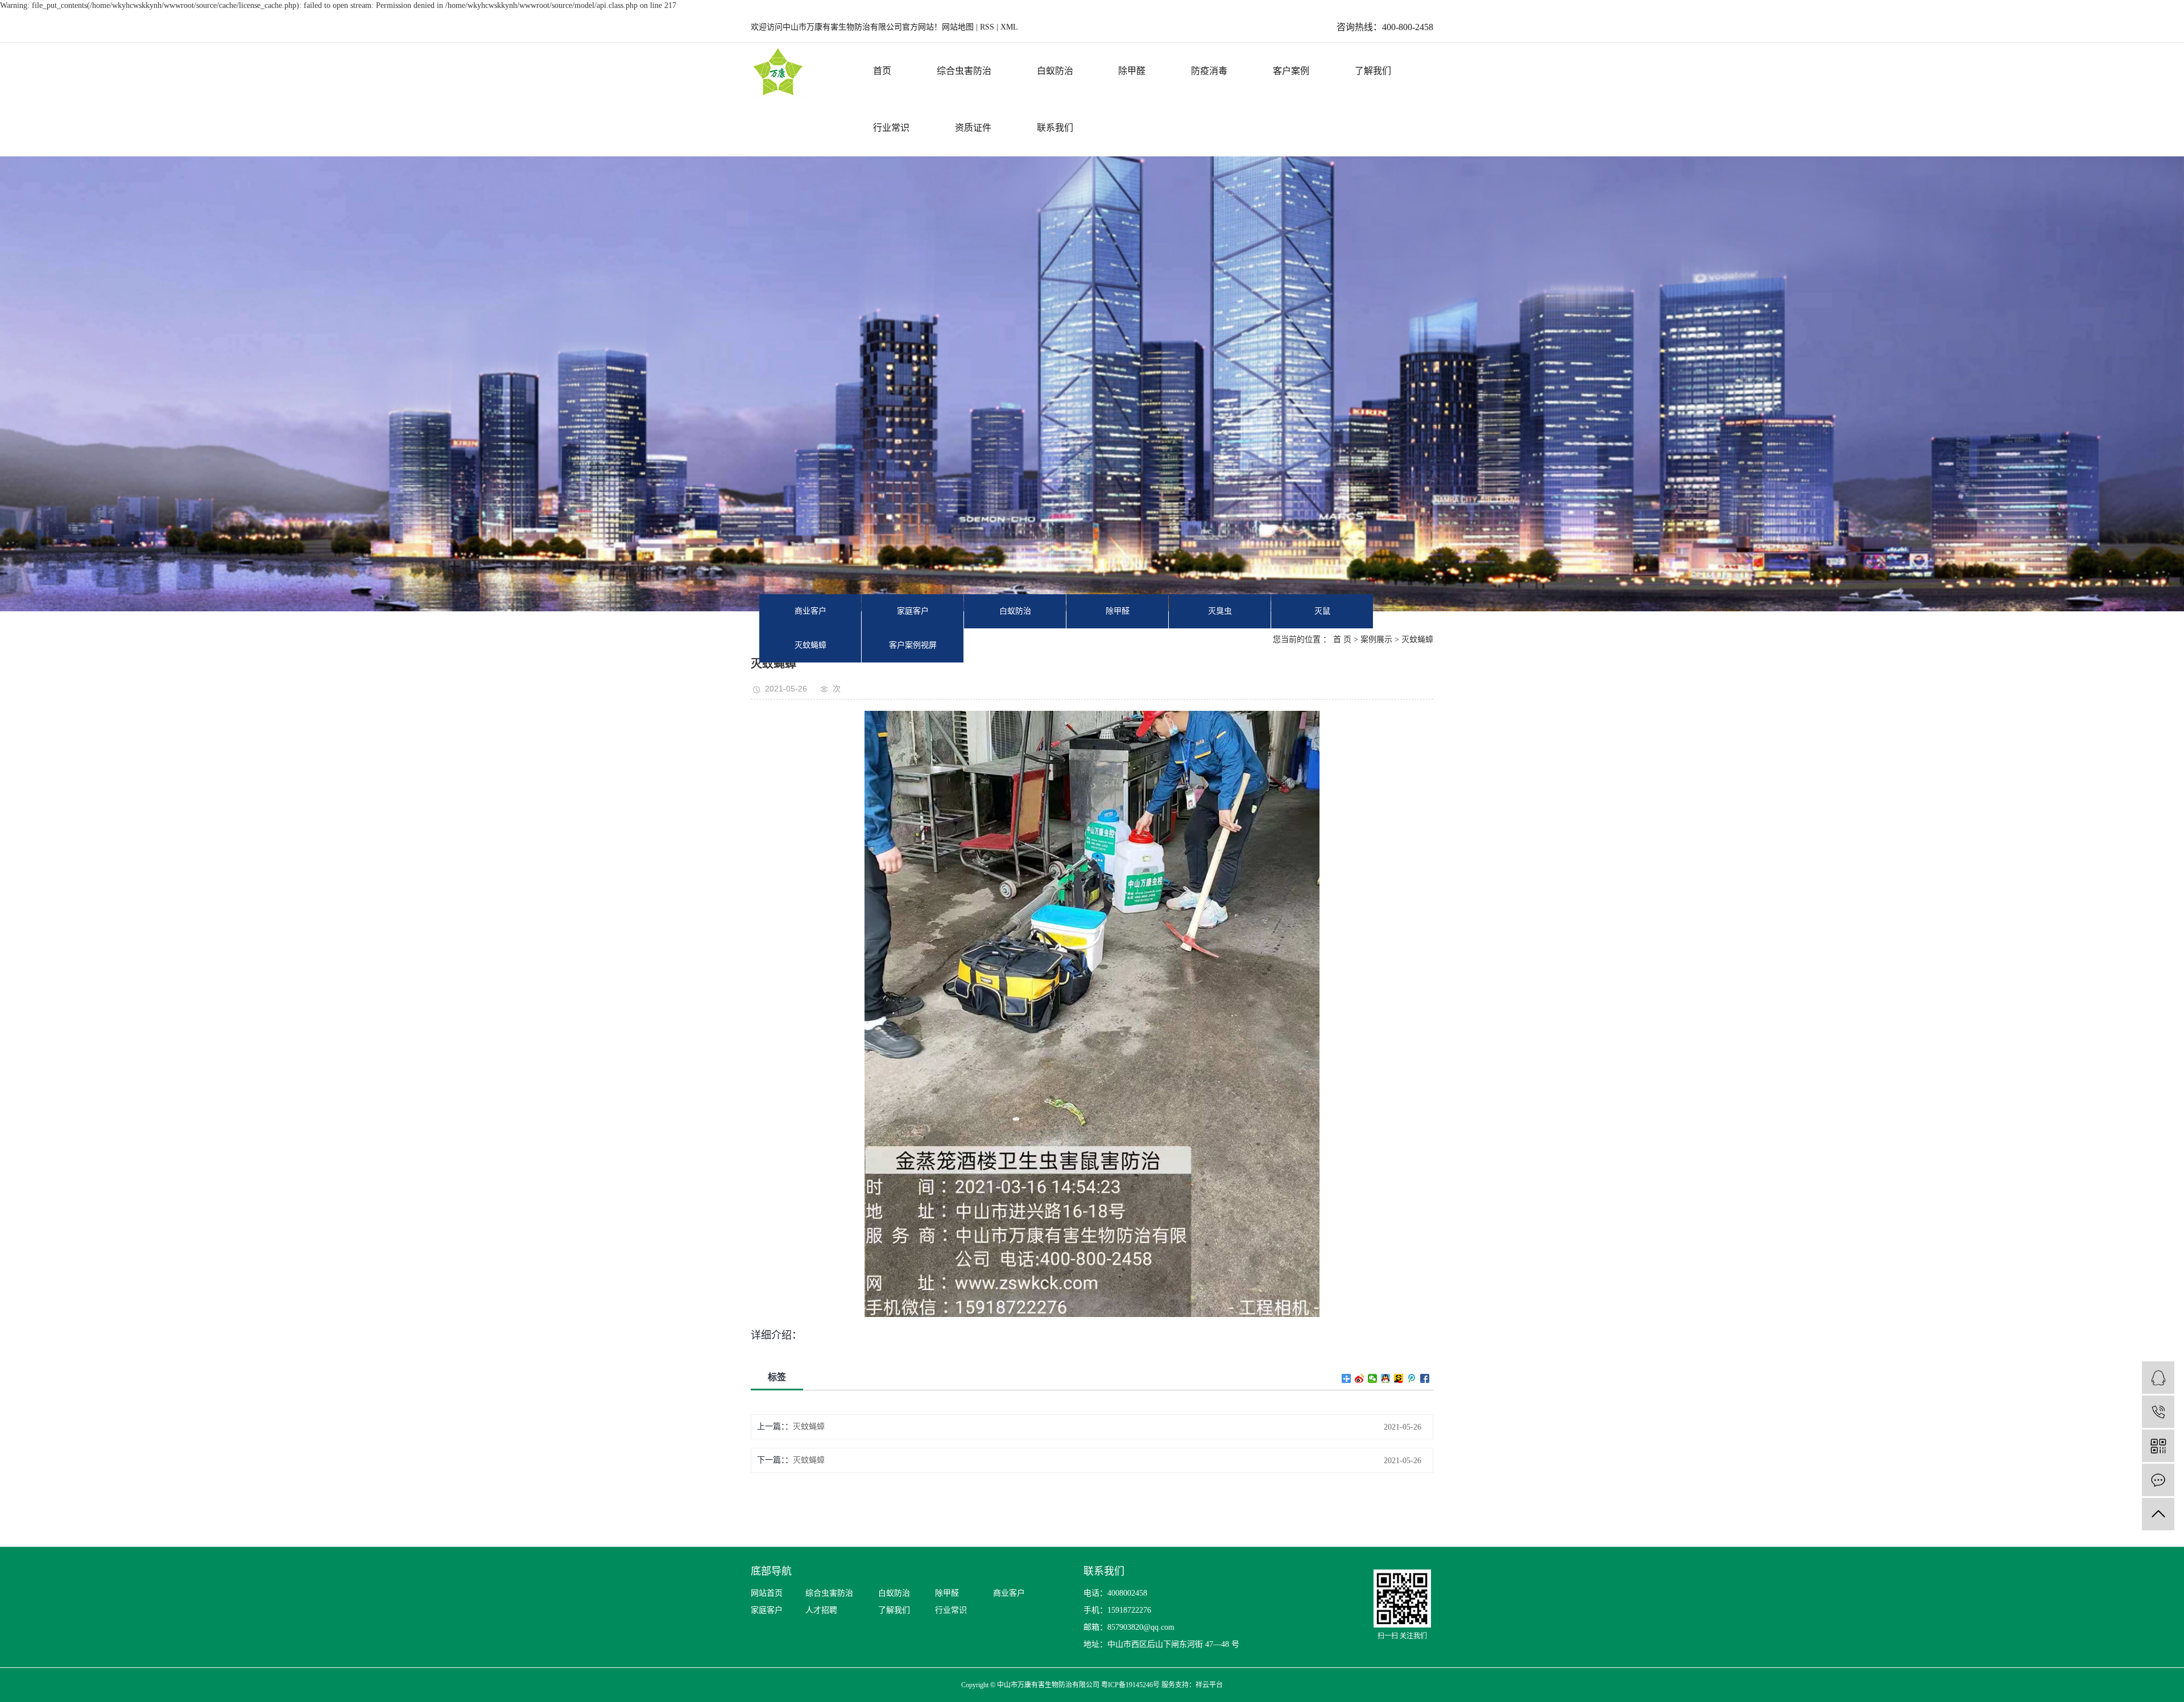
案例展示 (1376, 639)
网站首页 (767, 1593)
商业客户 (810, 611)
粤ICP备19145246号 (1130, 1685)
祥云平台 (1209, 1685)
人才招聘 (821, 1610)
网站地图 (959, 27)
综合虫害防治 (964, 71)
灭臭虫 (1220, 611)
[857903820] (2158, 1378)
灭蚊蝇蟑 (810, 645)
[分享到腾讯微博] (1412, 1378)
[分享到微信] (1373, 1378)
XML (1009, 27)
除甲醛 (1132, 71)
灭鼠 (1322, 611)
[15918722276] (2158, 1412)
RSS (987, 27)
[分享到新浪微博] (1360, 1378)
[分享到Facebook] (1425, 1378)
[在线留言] (2158, 1480)
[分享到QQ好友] (1386, 1378)
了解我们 (1373, 71)
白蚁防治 (1055, 71)
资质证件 (973, 128)
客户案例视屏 (913, 645)
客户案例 (1291, 71)
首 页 (1342, 639)
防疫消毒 (1209, 71)
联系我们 (1055, 128)
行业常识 (891, 128)
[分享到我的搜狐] (1399, 1378)
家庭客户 (913, 611)
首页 (882, 71)
